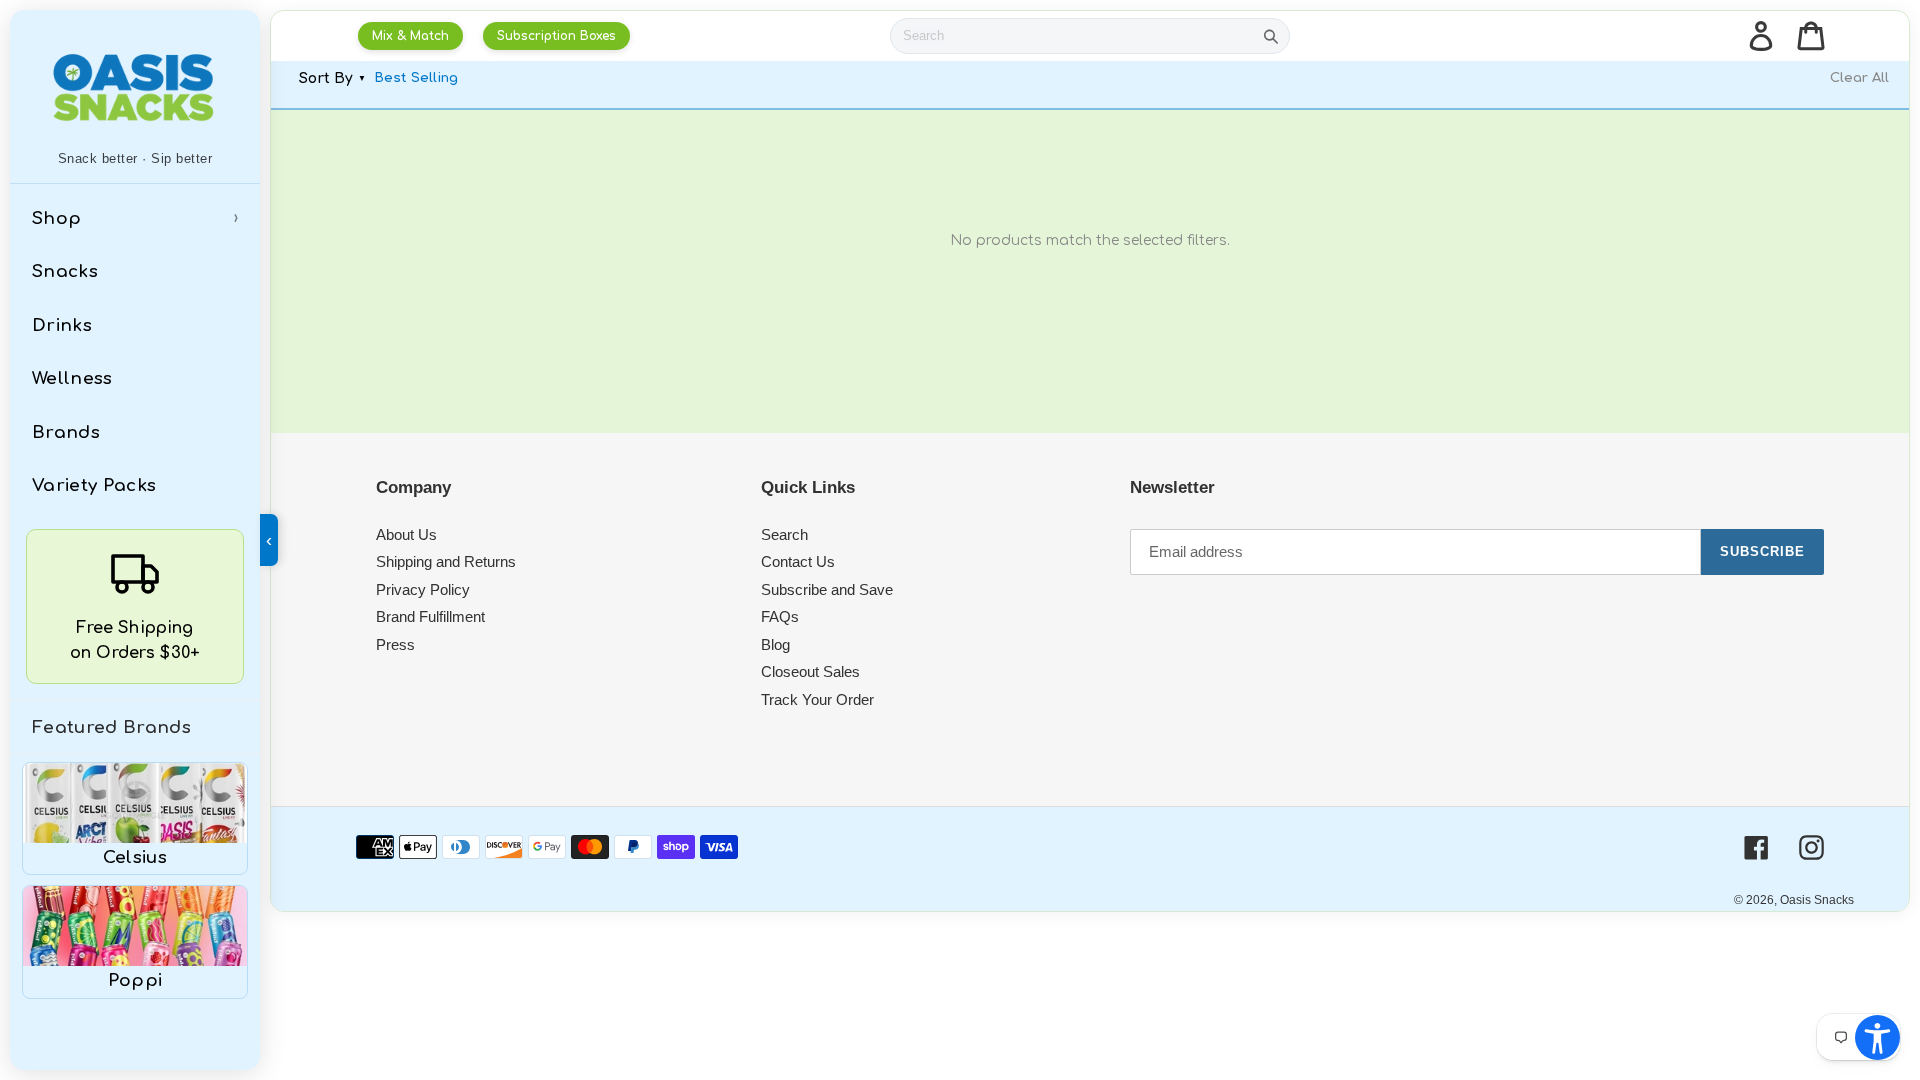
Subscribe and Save (827, 589)
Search (784, 534)
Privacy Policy (423, 589)
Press (395, 644)
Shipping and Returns (446, 561)
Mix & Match (410, 36)
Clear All (1859, 78)
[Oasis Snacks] (135, 87)
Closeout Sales (810, 671)
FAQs (780, 616)
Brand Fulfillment (430, 616)
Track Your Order (817, 699)
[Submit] (1271, 36)
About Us (406, 534)
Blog (775, 644)
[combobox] (1072, 36)
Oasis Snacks (1817, 900)
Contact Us (798, 561)
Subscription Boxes (556, 36)
